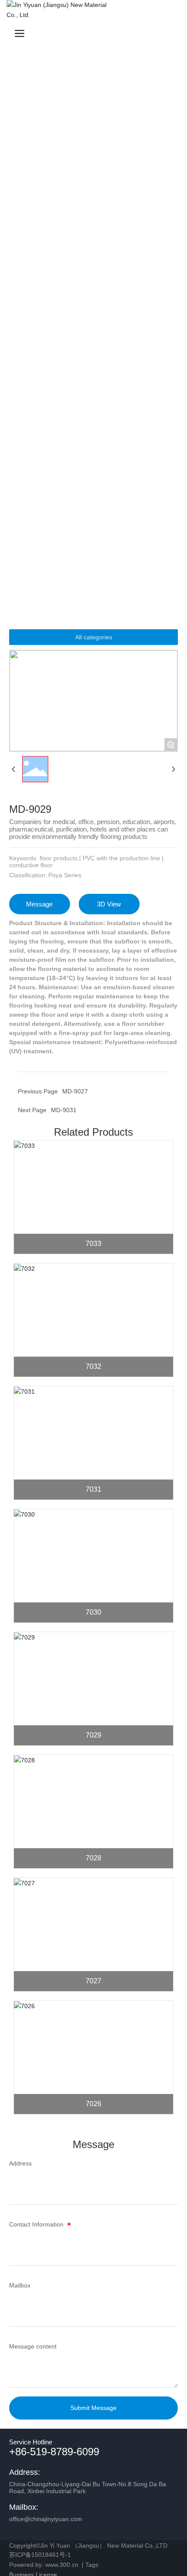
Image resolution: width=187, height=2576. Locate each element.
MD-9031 (64, 1110)
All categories (94, 637)
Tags (91, 2565)
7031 (93, 1489)
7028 (93, 1858)
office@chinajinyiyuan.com (46, 2519)
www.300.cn (62, 2565)
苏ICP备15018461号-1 (40, 2555)
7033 (93, 1244)
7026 (93, 2104)
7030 (93, 1612)
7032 (93, 1366)
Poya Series (65, 875)
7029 (93, 1735)
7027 (93, 1981)
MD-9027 (75, 1091)
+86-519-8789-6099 (54, 2452)
